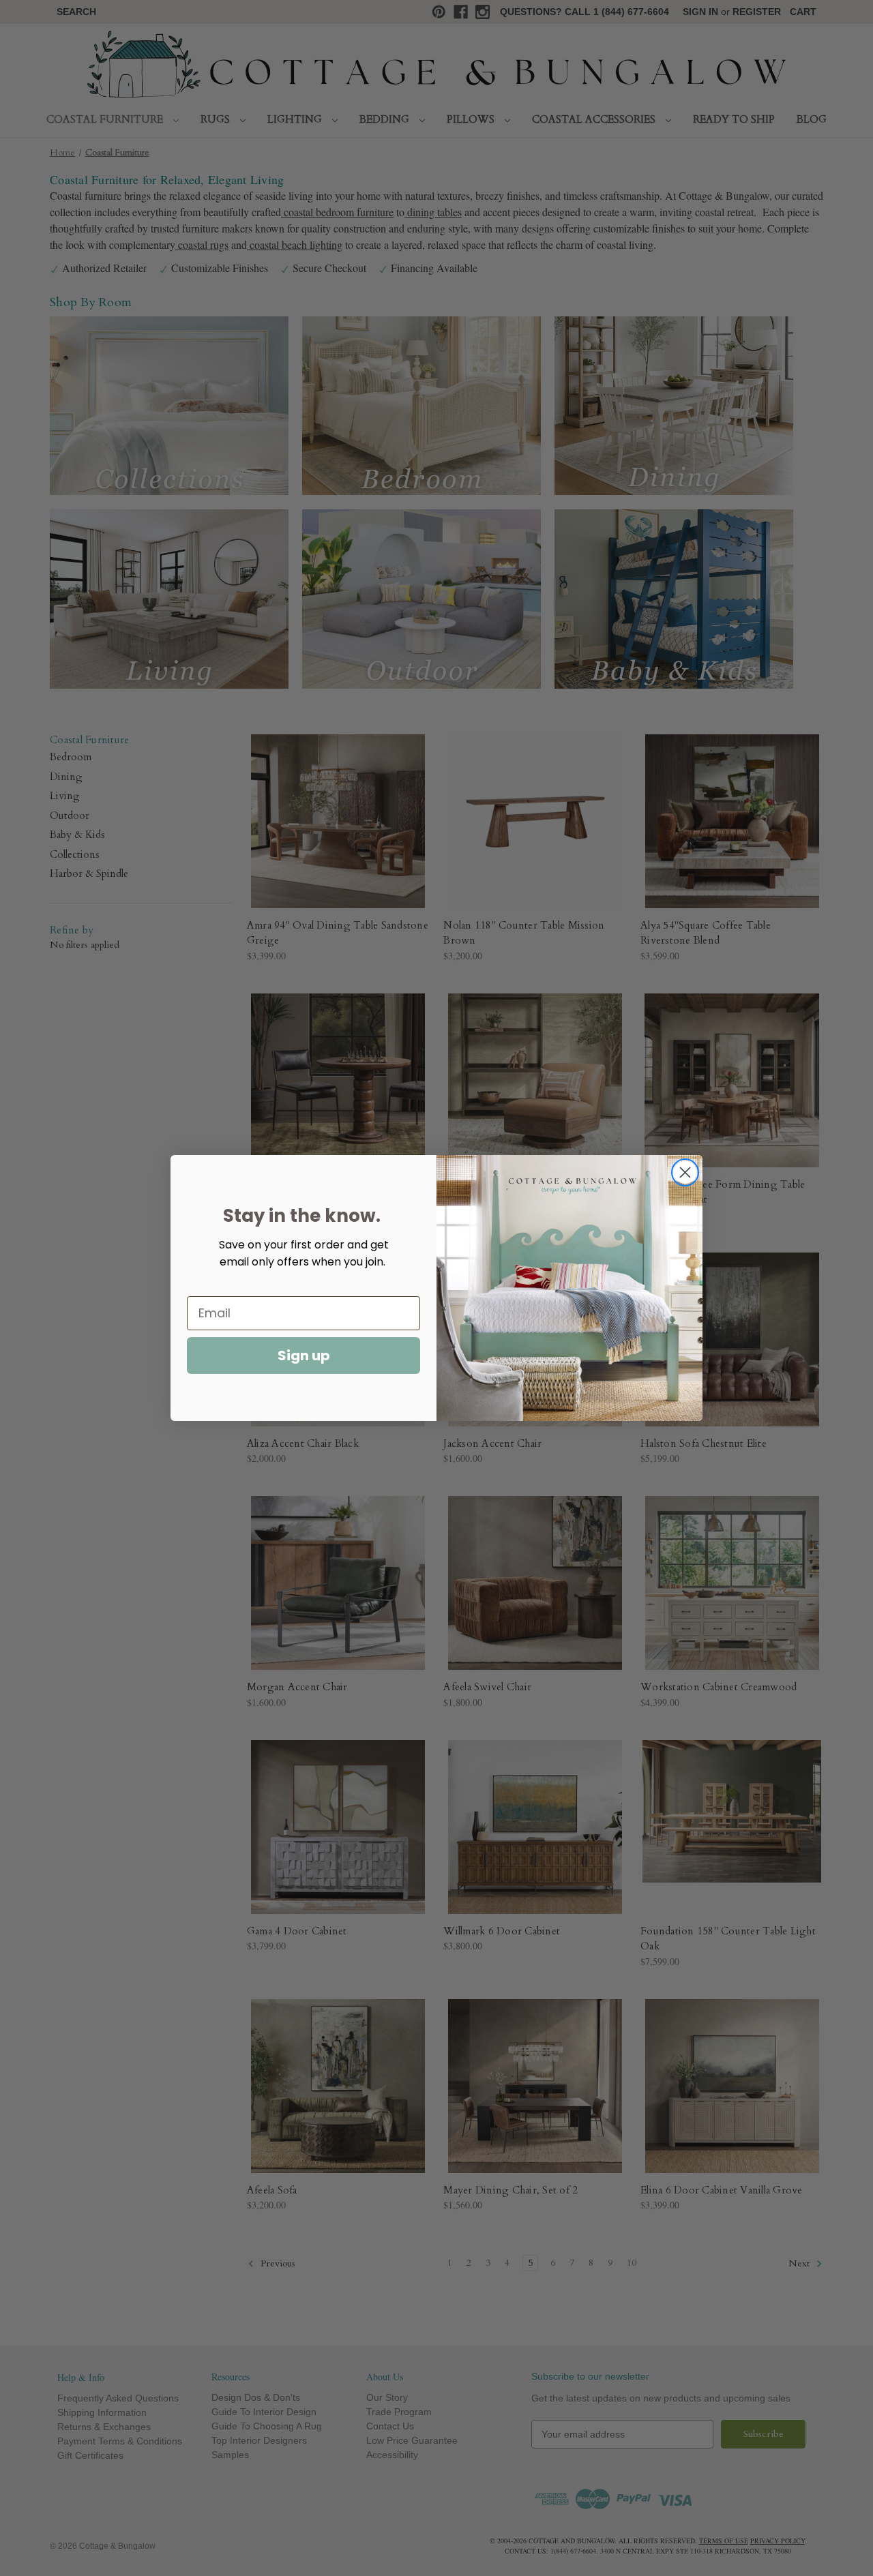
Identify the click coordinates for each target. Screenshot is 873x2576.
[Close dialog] (685, 1172)
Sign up (304, 1356)
